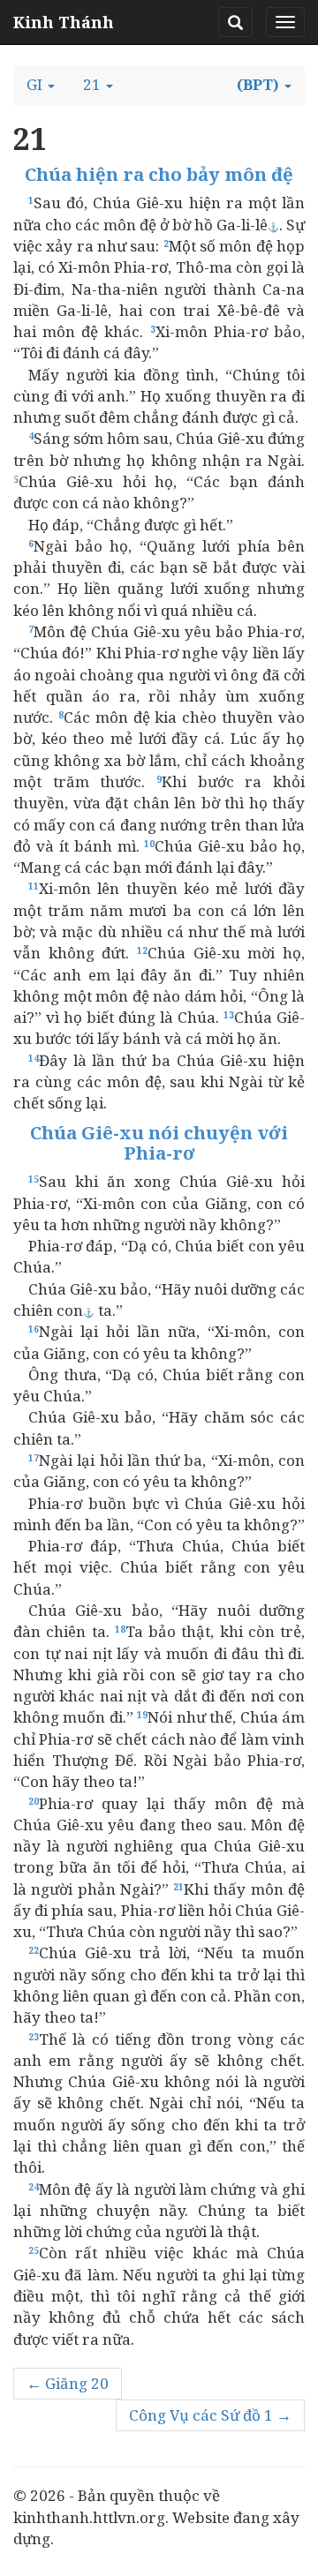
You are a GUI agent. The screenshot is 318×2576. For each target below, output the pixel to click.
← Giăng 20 (68, 2383)
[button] (41, 85)
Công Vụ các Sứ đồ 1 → (210, 2415)
